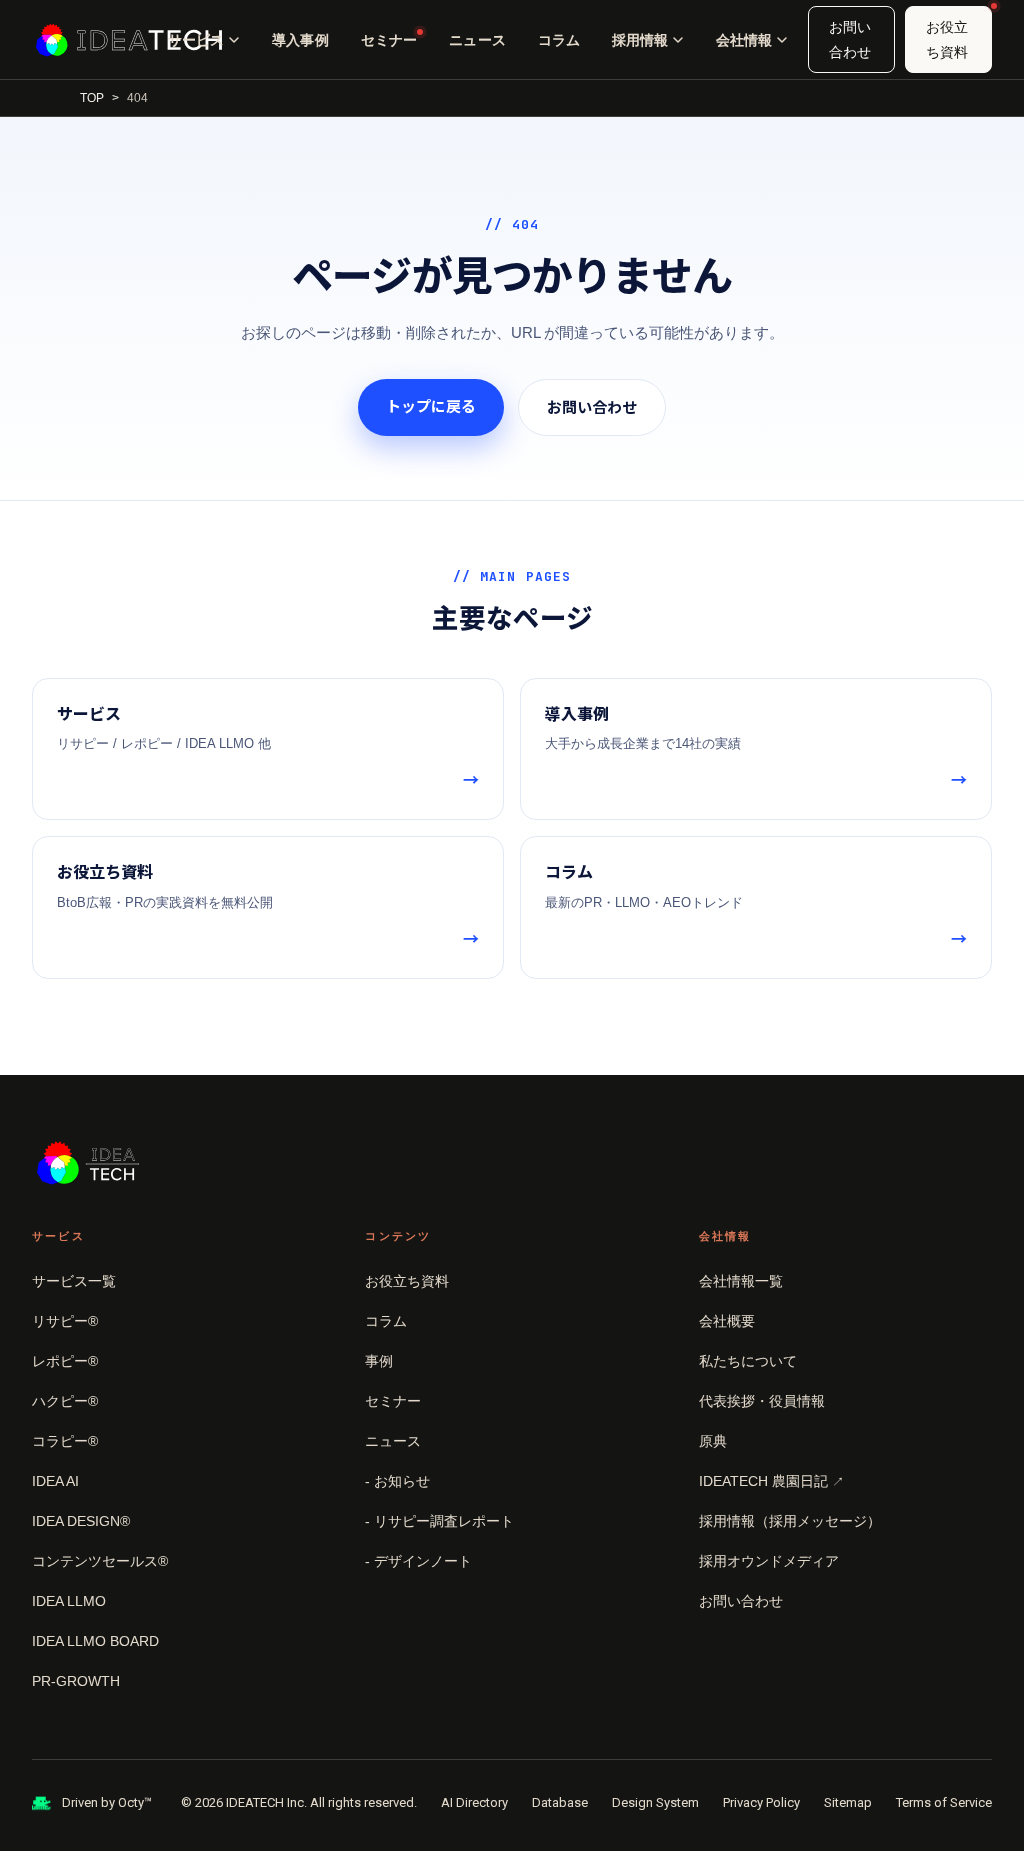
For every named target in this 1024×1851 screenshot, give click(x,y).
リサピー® (65, 1321)
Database (560, 1802)
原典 (713, 1441)
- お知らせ (397, 1481)
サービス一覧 (74, 1281)
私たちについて (748, 1361)
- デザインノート (418, 1561)
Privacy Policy (761, 1802)
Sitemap (848, 1802)
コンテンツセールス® (100, 1561)
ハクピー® (65, 1401)
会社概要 (727, 1321)
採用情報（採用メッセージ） (790, 1521)
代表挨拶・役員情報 (762, 1401)
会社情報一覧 (741, 1281)
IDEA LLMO (69, 1601)
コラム (559, 40)
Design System (655, 1802)
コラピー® (65, 1441)
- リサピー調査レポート (439, 1521)
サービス (196, 40)
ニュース (477, 40)
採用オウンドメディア (769, 1561)
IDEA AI (55, 1481)
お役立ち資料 (947, 39)
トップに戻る (431, 406)
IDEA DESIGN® (81, 1521)
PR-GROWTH (76, 1681)
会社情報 (744, 40)
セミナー (389, 40)
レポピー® (65, 1361)
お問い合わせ (850, 39)
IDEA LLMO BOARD (95, 1641)
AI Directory (474, 1802)
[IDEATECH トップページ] (129, 40)
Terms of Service (944, 1802)
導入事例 (300, 40)
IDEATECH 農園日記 (771, 1481)
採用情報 (640, 40)
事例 (379, 1361)
